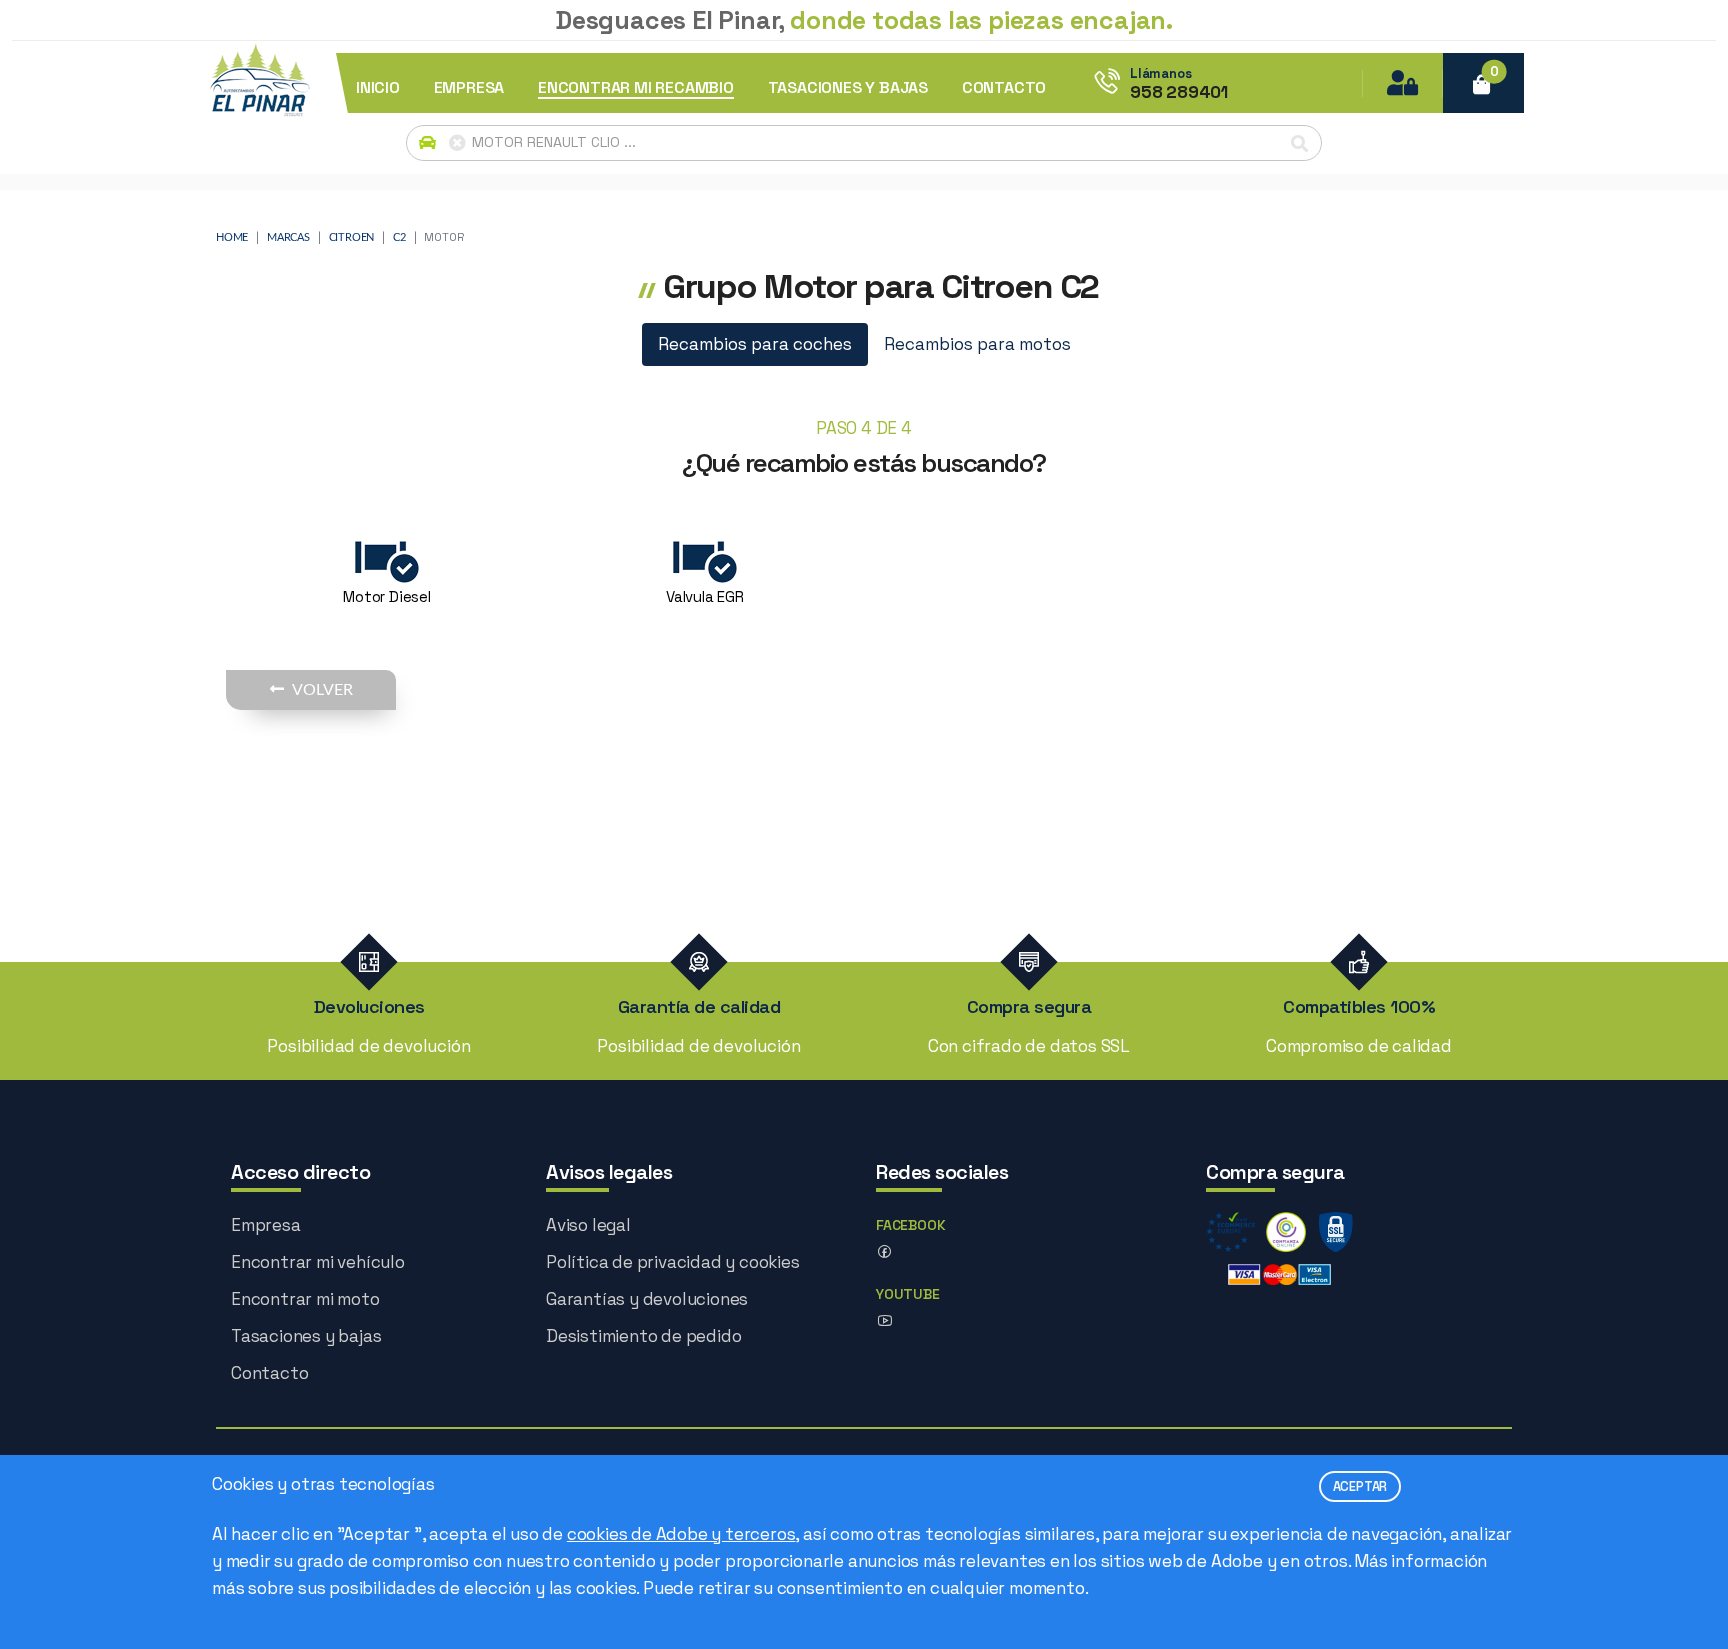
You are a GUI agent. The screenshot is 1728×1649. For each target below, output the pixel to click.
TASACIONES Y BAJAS (848, 88)
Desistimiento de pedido (643, 1336)
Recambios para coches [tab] (755, 344)
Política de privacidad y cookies (673, 1262)
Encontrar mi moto (305, 1299)
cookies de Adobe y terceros (681, 1534)
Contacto (269, 1373)
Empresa (266, 1225)
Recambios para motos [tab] (977, 344)
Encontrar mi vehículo (318, 1262)
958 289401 (1179, 92)
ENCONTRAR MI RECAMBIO (636, 88)
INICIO (378, 88)
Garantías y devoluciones (647, 1299)
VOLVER (322, 690)
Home (232, 237)
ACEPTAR (1360, 1486)
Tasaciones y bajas (306, 1336)
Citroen (352, 237)
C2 (399, 237)
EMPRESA (469, 88)
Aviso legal (588, 1225)
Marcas (288, 237)
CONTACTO (1004, 88)
